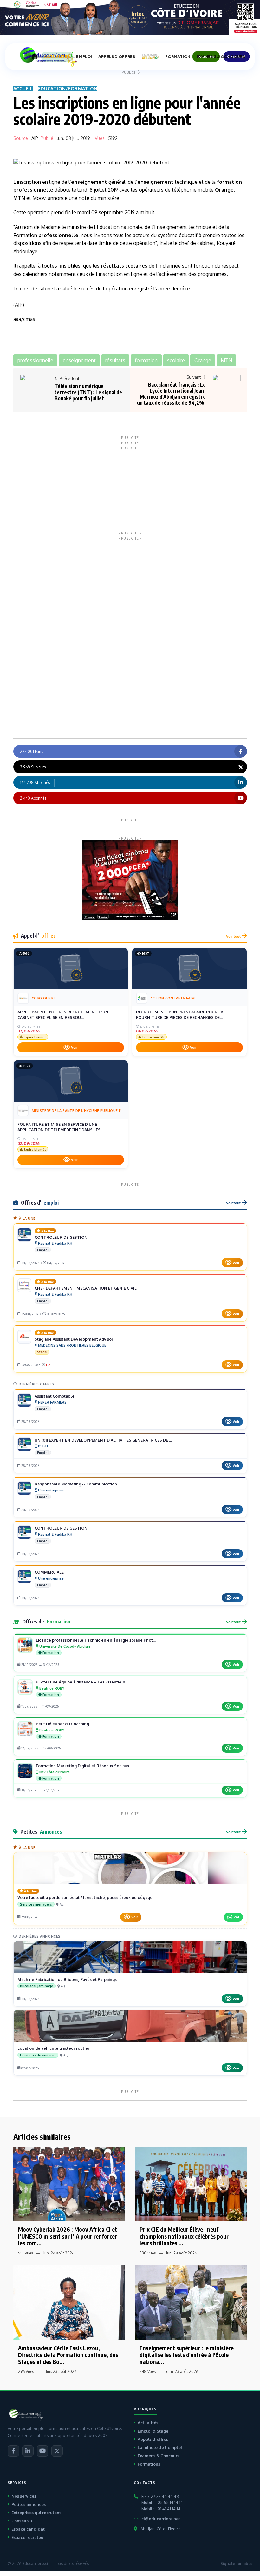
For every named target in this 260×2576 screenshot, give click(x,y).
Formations (149, 2464)
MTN (19, 198)
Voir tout (233, 936)
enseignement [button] (79, 360)
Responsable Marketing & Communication (76, 1484)
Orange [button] (203, 360)
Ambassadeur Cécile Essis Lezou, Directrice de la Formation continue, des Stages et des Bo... (68, 2355)
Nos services (24, 2496)
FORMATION (178, 57)
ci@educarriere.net (161, 2519)
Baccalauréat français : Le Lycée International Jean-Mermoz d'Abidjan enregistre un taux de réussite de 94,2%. (171, 394)
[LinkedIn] (28, 2451)
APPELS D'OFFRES (117, 57)
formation (229, 182)
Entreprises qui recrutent (36, 2513)
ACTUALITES (57, 57)
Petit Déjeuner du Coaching (62, 1724)
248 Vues (148, 2371)
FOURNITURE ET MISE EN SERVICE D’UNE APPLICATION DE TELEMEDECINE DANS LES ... (61, 1127)
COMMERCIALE (49, 1572)
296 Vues (26, 2371)
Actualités (148, 2423)
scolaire (135, 266)
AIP (35, 138)
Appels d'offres (153, 2439)
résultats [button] (115, 360)
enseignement (89, 182)
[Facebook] (13, 2451)
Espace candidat (28, 2529)
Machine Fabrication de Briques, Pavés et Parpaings (67, 1979)
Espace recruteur (28, 2537)
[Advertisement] (130, 490)
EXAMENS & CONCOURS (221, 57)
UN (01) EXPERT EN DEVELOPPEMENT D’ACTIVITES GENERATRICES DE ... (103, 1440)
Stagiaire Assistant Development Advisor (74, 1339)
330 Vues (148, 2253)
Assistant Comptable (55, 1396)
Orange (224, 190)
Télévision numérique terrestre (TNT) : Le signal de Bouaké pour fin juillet (88, 392)
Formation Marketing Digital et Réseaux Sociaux (83, 1766)
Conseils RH (23, 2521)
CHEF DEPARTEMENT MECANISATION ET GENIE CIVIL (86, 1288)
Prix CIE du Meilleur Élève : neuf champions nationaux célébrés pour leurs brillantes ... (184, 2236)
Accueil (23, 88)
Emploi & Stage (153, 2431)
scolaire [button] (176, 360)
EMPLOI (84, 57)
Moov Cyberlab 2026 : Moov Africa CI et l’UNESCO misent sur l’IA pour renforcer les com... (68, 2236)
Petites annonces (29, 2504)
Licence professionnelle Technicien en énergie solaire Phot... (96, 1640)
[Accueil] (35, 56)
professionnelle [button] (35, 360)
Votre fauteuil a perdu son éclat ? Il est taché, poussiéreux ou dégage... (86, 1897)
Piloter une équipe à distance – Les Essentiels (80, 1682)
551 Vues (26, 2253)
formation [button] (146, 360)
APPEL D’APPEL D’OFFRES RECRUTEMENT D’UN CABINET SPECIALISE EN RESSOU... (63, 1015)
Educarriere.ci (35, 2563)
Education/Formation (68, 88)
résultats (112, 266)
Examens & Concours (158, 2456)
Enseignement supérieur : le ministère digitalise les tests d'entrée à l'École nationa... (187, 2355)
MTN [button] (226, 360)
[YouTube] (42, 2451)
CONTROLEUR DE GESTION (61, 1237)
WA (237, 1917)
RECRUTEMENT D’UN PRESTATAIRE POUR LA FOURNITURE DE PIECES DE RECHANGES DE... (180, 1015)
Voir (74, 1047)
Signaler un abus (236, 2563)
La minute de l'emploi (160, 2447)
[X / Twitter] (57, 2451)
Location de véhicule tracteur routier (53, 2048)
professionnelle (33, 190)
